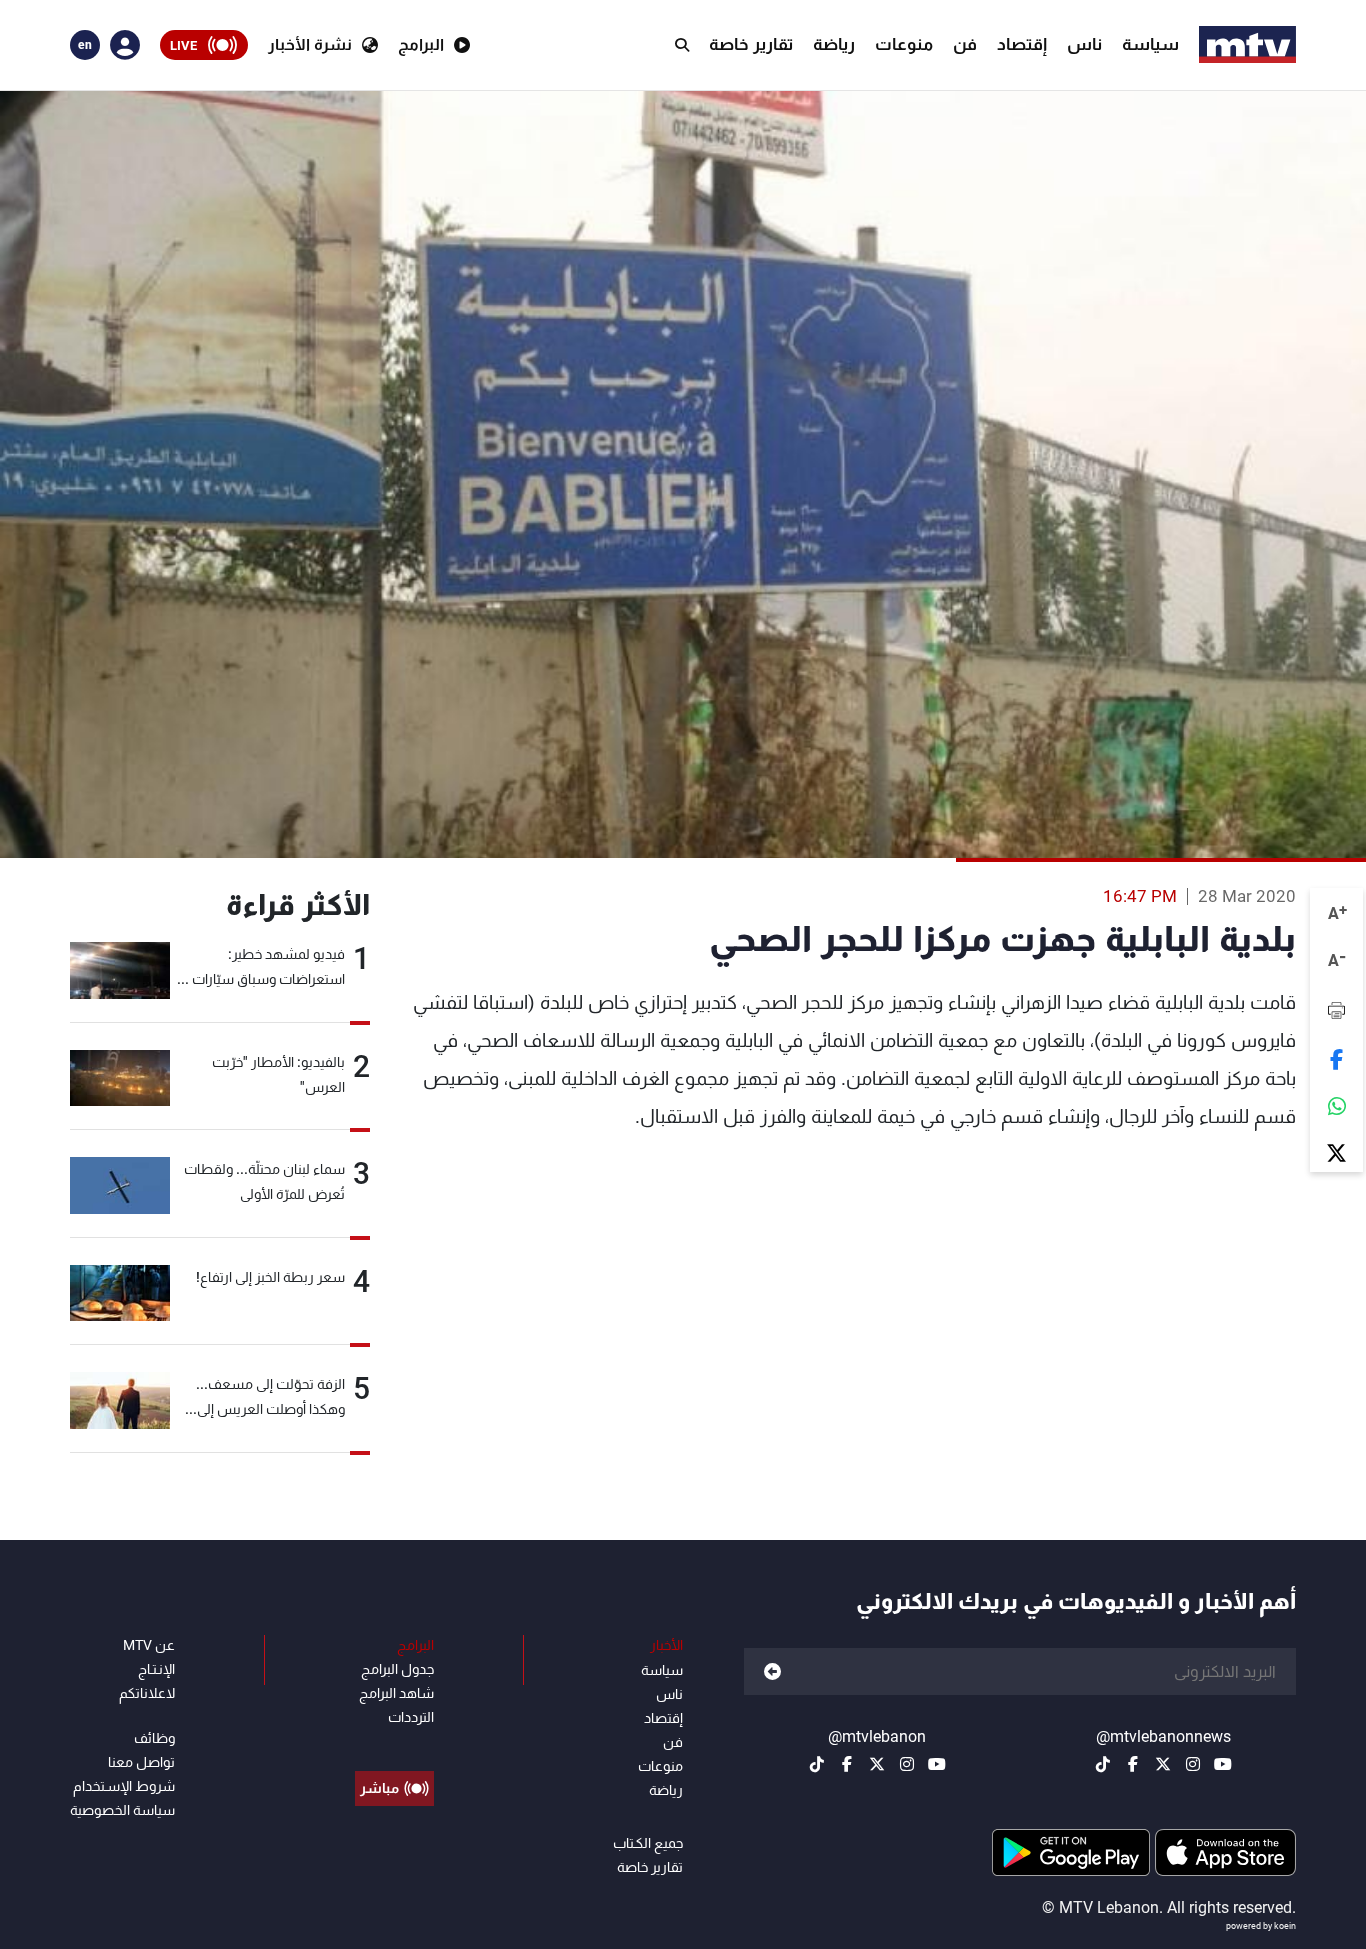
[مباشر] (394, 1743)
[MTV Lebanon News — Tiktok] (1103, 1764)
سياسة (1150, 44)
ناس (1084, 44)
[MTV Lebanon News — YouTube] (1223, 1764)
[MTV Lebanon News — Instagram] (1193, 1764)
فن (965, 44)
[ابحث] (682, 45)
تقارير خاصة (751, 44)
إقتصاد (1022, 44)
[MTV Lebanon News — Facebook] (1133, 1764)
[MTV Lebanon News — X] (1163, 1764)
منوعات (904, 44)
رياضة (834, 44)
